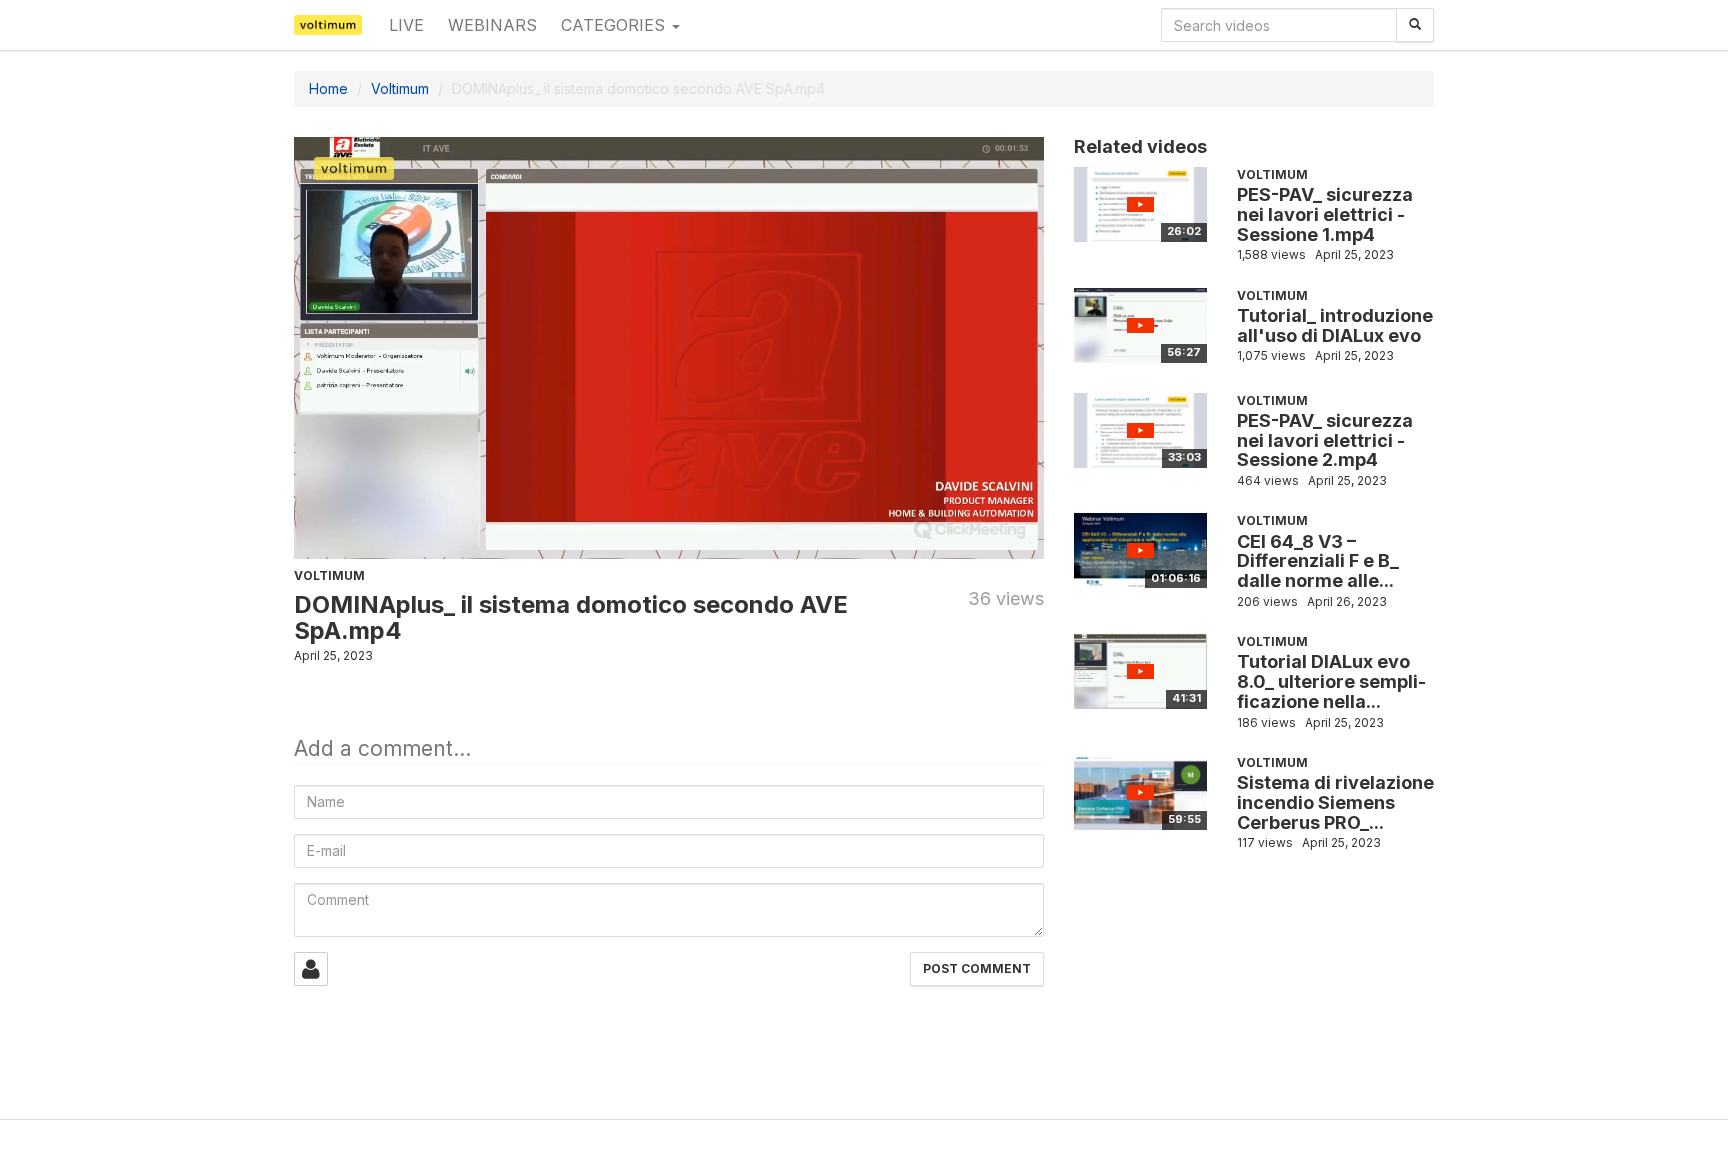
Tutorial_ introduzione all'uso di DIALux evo (1335, 325)
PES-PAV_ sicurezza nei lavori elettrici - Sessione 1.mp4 (1325, 214)
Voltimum (400, 88)
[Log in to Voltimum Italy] (311, 969)
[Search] (1415, 25)
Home (328, 88)
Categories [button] (615, 25)
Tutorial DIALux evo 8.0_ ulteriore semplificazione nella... (1331, 681)
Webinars (492, 25)
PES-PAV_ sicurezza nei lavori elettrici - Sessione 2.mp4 (1325, 440)
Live (406, 25)
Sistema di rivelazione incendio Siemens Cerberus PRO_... (1335, 802)
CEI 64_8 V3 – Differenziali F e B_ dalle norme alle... (1318, 561)
